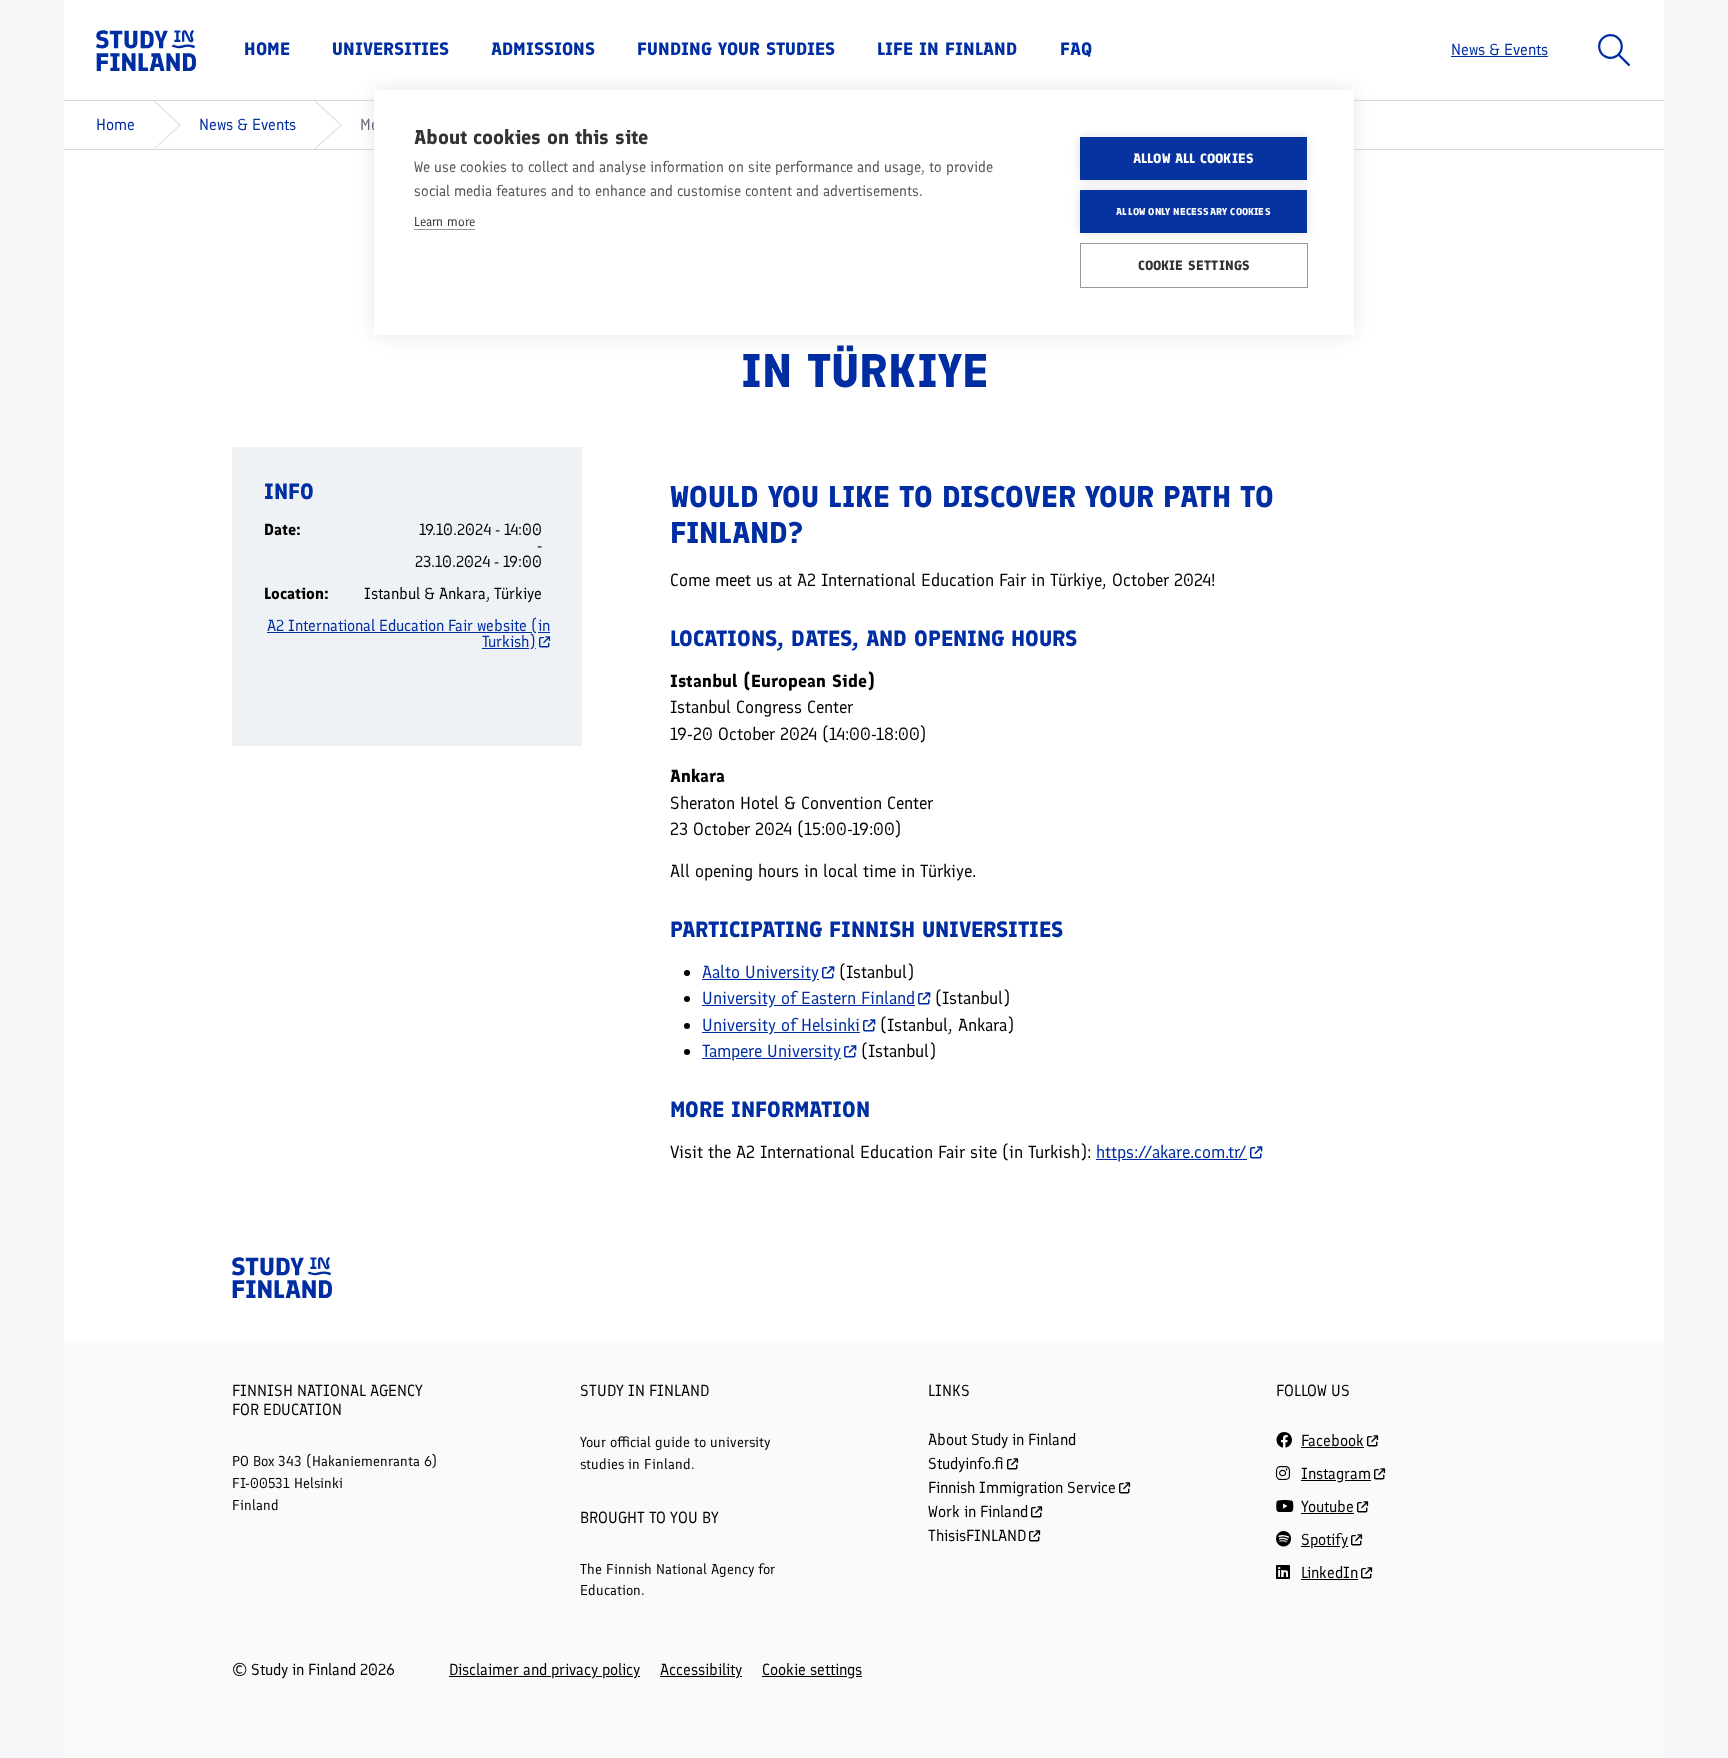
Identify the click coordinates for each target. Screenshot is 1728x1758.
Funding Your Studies (736, 49)
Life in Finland (947, 49)
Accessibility (701, 1670)
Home (267, 49)
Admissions (543, 49)
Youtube (1327, 1506)
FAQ (1076, 49)
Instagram (1336, 1473)
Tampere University (771, 1050)
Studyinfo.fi (966, 1463)
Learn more (444, 221)
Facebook (1332, 1440)
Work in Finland (978, 1511)
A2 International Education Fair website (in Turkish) (408, 634)
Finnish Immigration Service (1022, 1487)
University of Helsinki (781, 1024)
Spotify (1324, 1539)
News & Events (1499, 49)
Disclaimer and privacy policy (544, 1670)
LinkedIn (1329, 1572)
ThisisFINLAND (977, 1535)
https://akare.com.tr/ (1171, 1151)
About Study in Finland (1002, 1439)
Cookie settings (812, 1670)
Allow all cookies (1193, 158)
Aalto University (760, 971)
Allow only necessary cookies (1193, 211)
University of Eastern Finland (808, 997)
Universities (390, 49)
